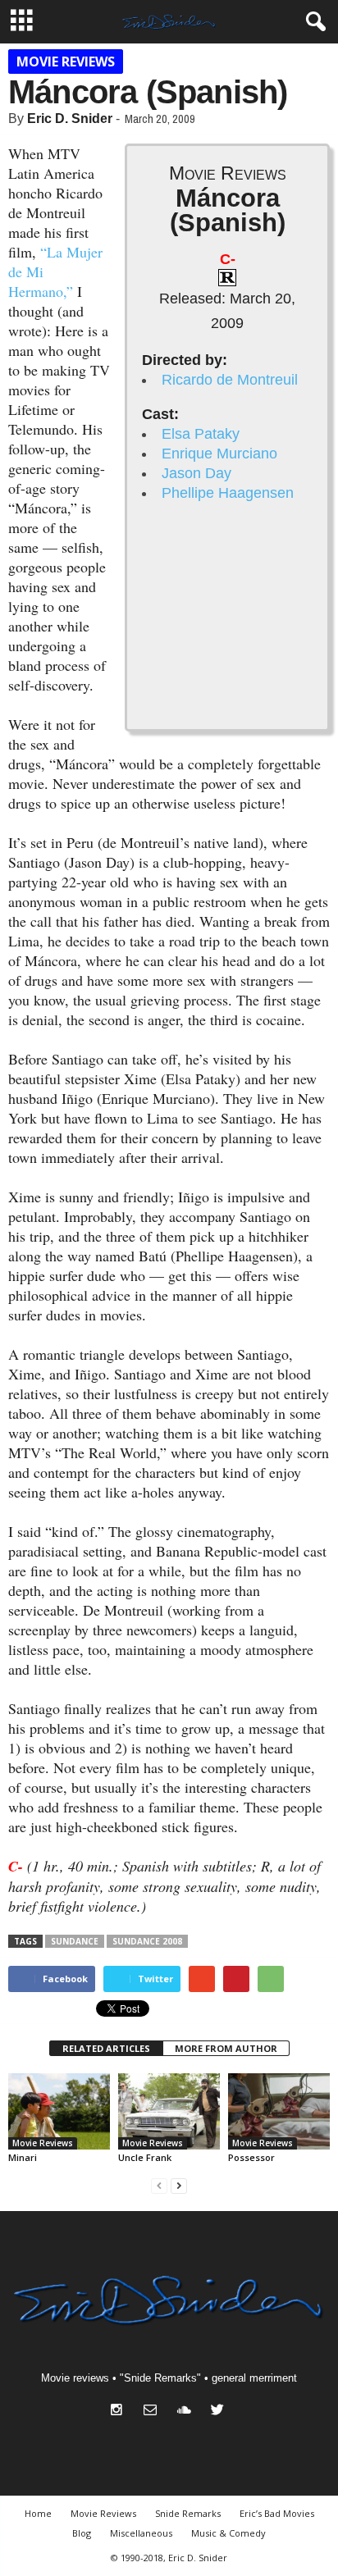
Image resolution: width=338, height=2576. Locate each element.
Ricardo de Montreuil (230, 380)
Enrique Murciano (219, 454)
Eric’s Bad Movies (277, 2513)
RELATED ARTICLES (106, 2048)
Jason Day (196, 473)
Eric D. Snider (70, 119)
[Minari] (59, 2111)
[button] (313, 22)
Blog (82, 2533)
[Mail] (154, 2412)
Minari (23, 2157)
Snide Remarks (188, 2513)
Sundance (75, 1941)
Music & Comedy (228, 2533)
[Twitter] (219, 2412)
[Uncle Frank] (169, 2111)
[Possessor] (279, 2111)
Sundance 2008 (147, 1941)
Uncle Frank (145, 2157)
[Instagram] (120, 2412)
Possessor (251, 2157)
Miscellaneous (141, 2533)
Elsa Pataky (201, 434)
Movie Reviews (66, 62)
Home (38, 2513)
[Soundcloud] (187, 2412)
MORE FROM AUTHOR (226, 2048)
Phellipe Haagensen (228, 493)
